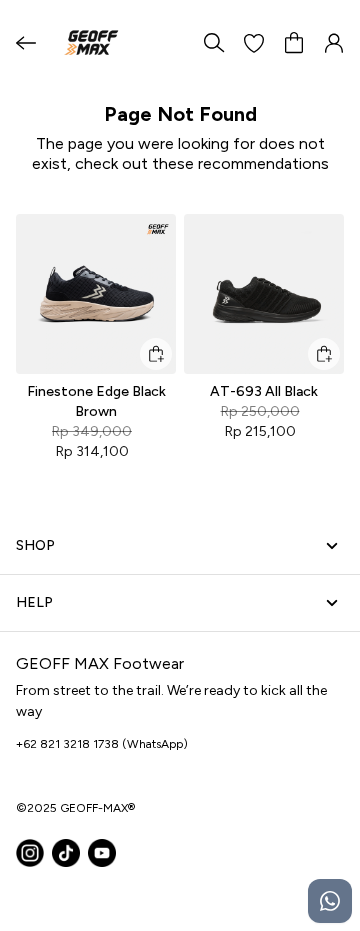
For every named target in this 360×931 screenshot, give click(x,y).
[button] (254, 43)
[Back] (26, 43)
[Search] (214, 43)
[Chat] (330, 901)
